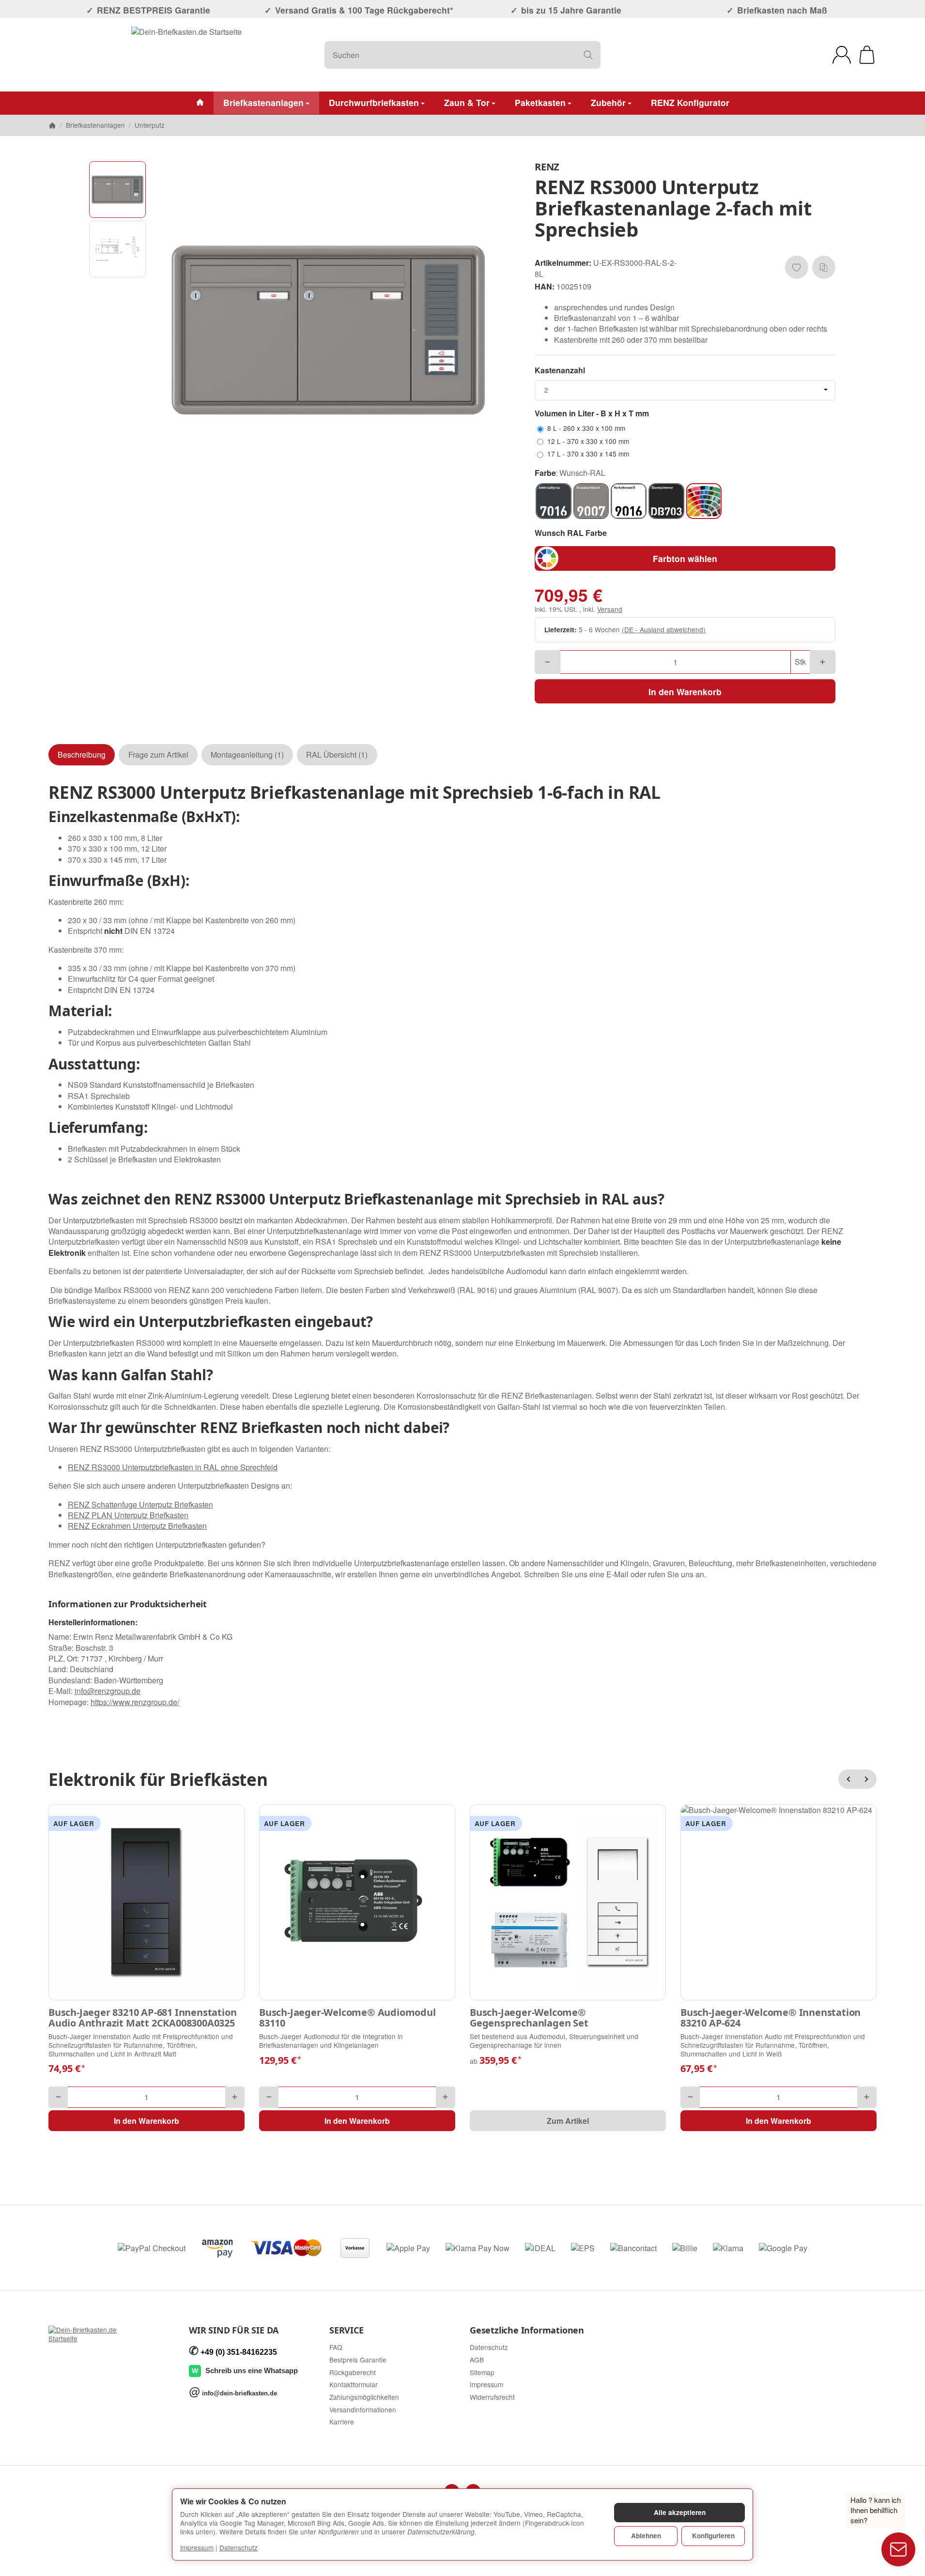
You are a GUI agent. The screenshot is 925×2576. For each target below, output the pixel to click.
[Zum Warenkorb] (867, 55)
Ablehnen (646, 2536)
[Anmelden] (842, 55)
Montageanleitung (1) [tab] (247, 755)
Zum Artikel (568, 2121)
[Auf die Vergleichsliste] (824, 267)
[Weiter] (867, 1779)
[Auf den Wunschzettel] (797, 267)
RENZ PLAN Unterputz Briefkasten (128, 1515)
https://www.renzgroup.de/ (135, 1702)
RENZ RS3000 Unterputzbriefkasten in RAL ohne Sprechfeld (173, 1467)
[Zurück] (848, 1779)
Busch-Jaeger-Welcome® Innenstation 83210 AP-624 (771, 2018)
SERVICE (347, 2331)
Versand (610, 609)
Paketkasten (540, 102)
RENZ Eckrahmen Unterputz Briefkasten (137, 1526)
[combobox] (685, 390)
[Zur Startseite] (186, 55)
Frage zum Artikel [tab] (158, 755)
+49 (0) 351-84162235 (239, 2352)
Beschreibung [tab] (82, 755)
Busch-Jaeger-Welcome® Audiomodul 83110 (347, 2018)
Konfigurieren (713, 2536)
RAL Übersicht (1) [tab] (337, 755)
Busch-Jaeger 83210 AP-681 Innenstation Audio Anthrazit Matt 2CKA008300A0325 (142, 2018)
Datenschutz (239, 2547)
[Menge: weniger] (547, 662)
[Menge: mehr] (823, 662)
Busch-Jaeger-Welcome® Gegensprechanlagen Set (529, 2018)
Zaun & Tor (467, 102)
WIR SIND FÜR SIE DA (234, 2331)
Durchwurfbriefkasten (374, 102)
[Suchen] (588, 55)
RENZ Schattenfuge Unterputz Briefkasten (140, 1504)
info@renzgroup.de (108, 1691)
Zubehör (608, 102)
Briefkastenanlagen (263, 102)
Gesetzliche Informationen (527, 2331)
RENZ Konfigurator (690, 102)
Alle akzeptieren (680, 2512)
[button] (117, 190)
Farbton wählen (685, 558)
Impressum (197, 2547)
